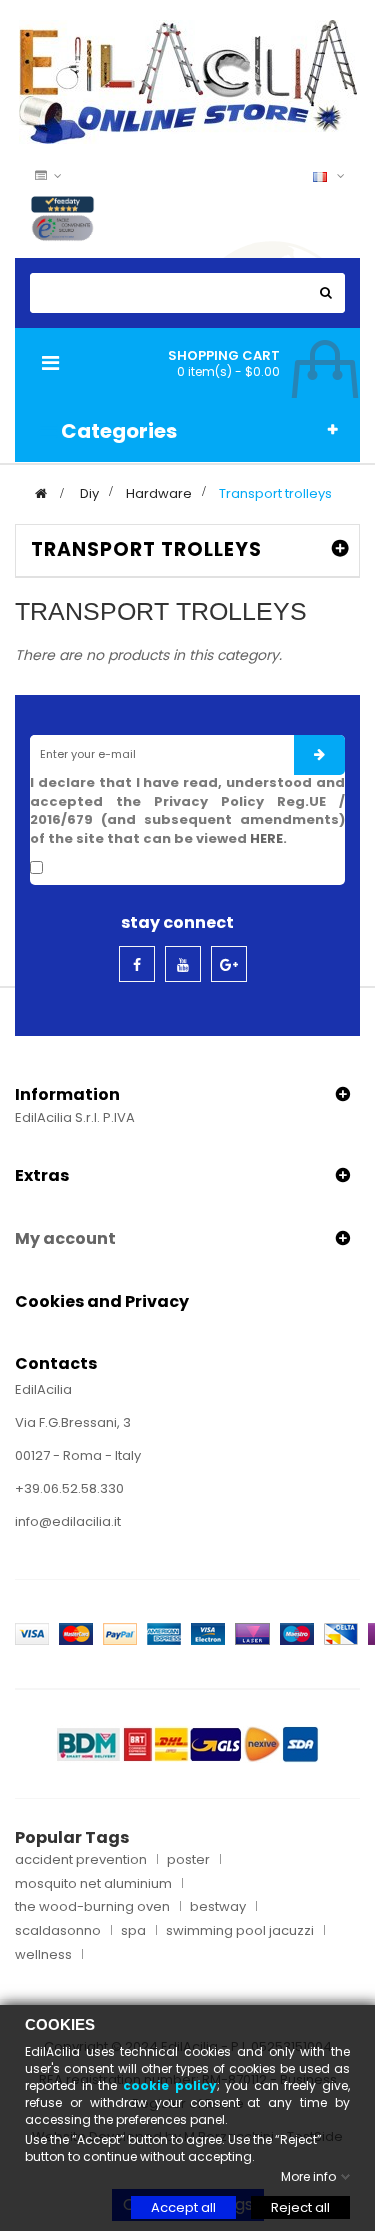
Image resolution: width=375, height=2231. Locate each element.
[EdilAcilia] (188, 80)
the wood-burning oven (92, 1907)
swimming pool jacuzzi (240, 1931)
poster (188, 1860)
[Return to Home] (41, 493)
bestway (218, 1907)
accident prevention (81, 1860)
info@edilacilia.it (68, 1521)
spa (133, 1931)
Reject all (300, 2207)
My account (65, 1238)
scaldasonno (58, 1931)
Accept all (183, 2207)
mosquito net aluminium (93, 1884)
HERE (266, 838)
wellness (43, 1955)
